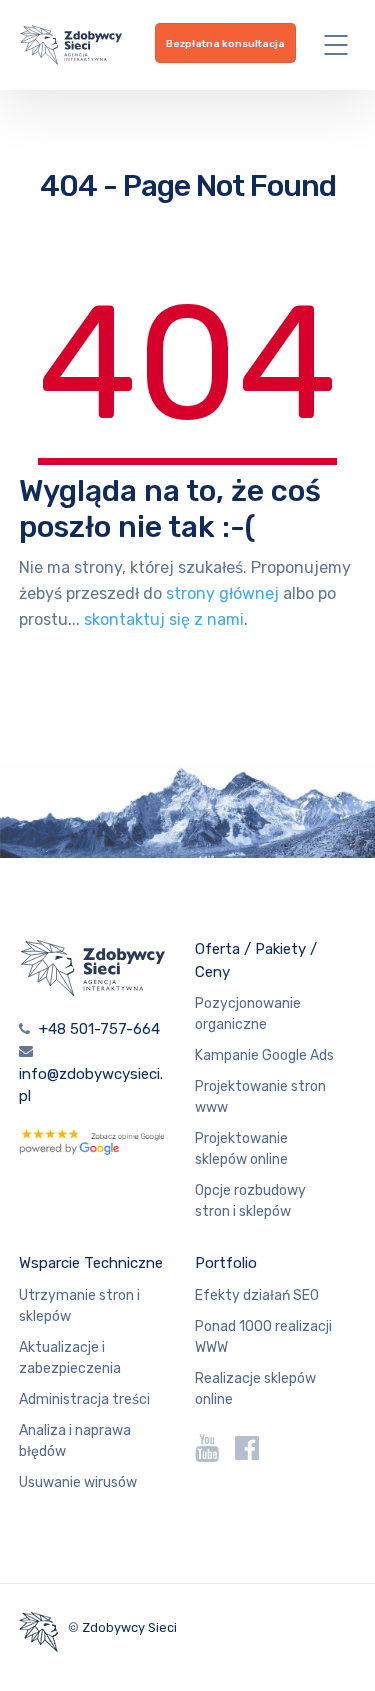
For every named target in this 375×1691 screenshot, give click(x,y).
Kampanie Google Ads (264, 1055)
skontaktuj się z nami (164, 619)
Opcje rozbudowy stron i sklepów (250, 1201)
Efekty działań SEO (257, 1295)
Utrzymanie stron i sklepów (79, 1306)
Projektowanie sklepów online (241, 1149)
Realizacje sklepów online (255, 1389)
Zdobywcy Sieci (129, 1627)
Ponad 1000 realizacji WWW (263, 1337)
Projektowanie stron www (260, 1097)
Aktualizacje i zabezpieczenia (70, 1358)
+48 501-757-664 (99, 1029)
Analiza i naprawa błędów (75, 1441)
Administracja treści (84, 1399)
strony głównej (222, 593)
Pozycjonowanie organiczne (248, 1014)
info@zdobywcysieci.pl (91, 1085)
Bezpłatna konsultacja (225, 44)
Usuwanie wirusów (78, 1482)
